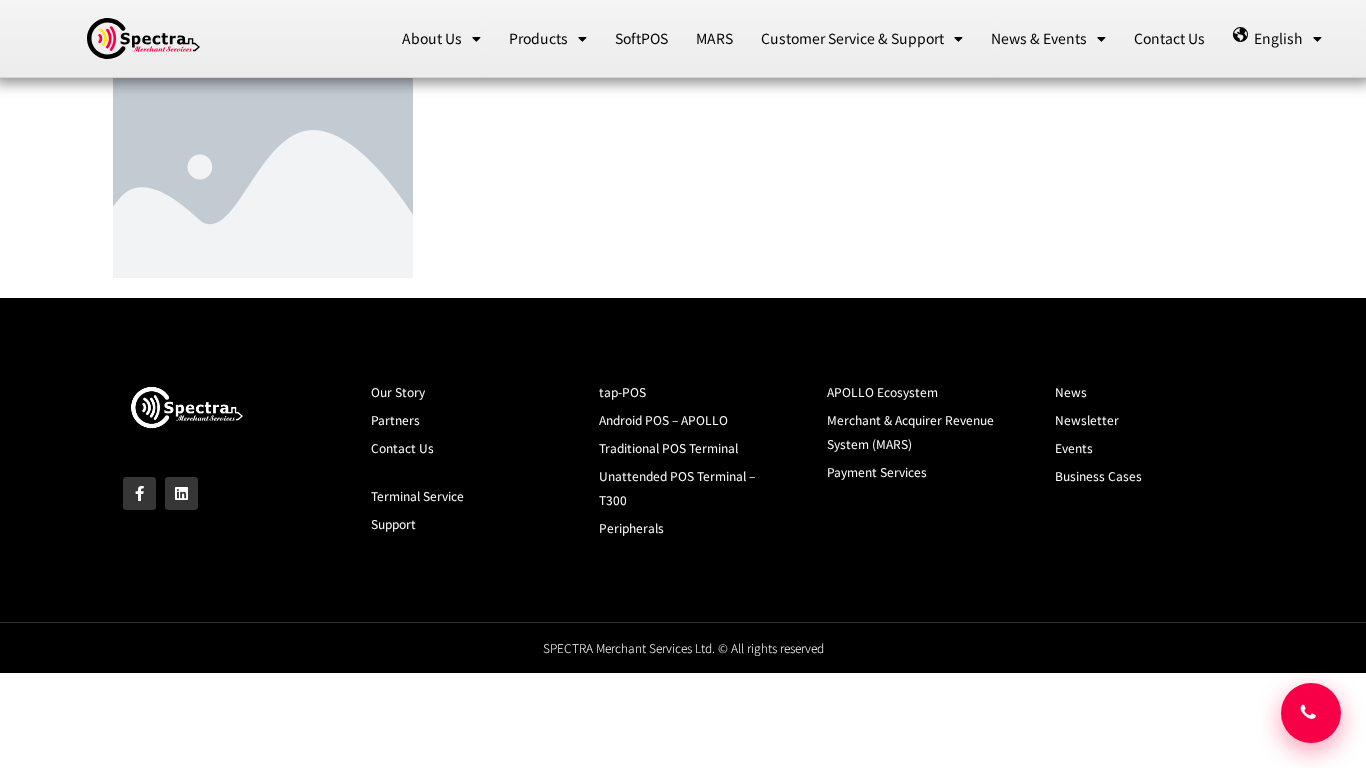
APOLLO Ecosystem (882, 391)
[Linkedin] (181, 493)
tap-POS (622, 391)
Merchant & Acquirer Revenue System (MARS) (910, 431)
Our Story (398, 391)
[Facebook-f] (139, 493)
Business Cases (1098, 475)
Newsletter (1087, 419)
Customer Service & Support (852, 38)
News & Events (1039, 38)
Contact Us (1169, 38)
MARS (714, 38)
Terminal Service (417, 495)
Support (393, 523)
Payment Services (877, 471)
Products (538, 38)
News (1071, 391)
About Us (432, 38)
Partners (395, 419)
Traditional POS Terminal (668, 447)
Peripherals (631, 527)
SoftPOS (641, 38)
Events (1074, 447)
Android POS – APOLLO (663, 419)
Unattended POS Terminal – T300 (677, 487)
